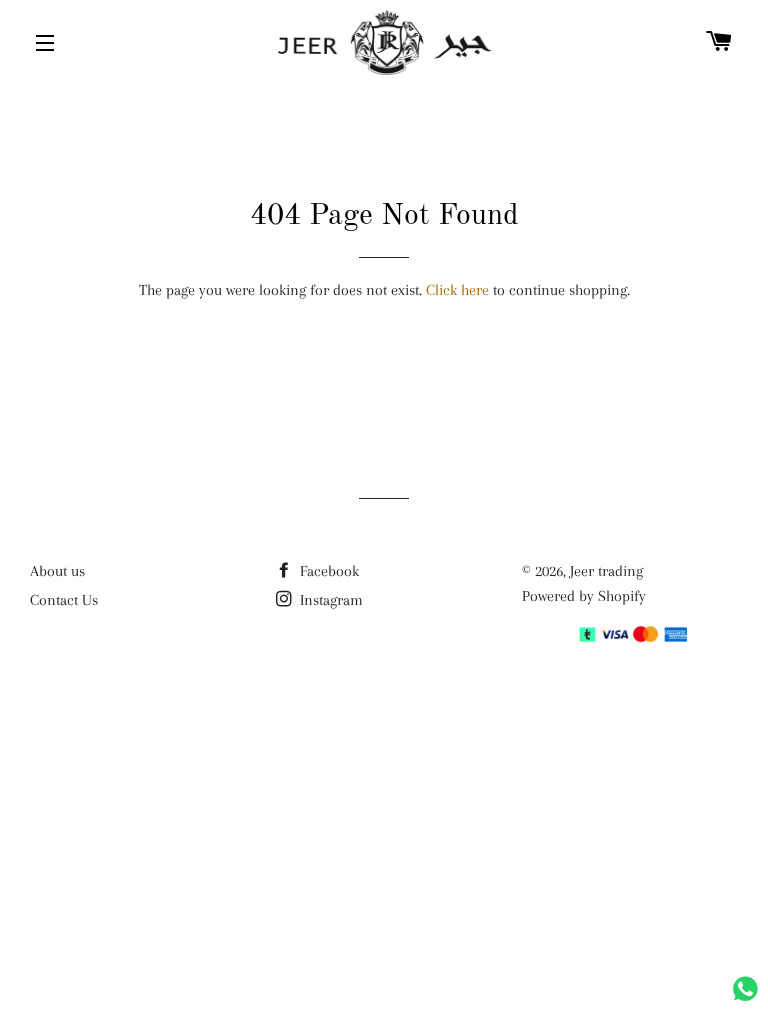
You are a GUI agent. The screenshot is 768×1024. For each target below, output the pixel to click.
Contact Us (64, 600)
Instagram (329, 600)
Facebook (327, 571)
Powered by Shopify (584, 596)
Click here (457, 290)
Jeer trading (606, 571)
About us (57, 571)
